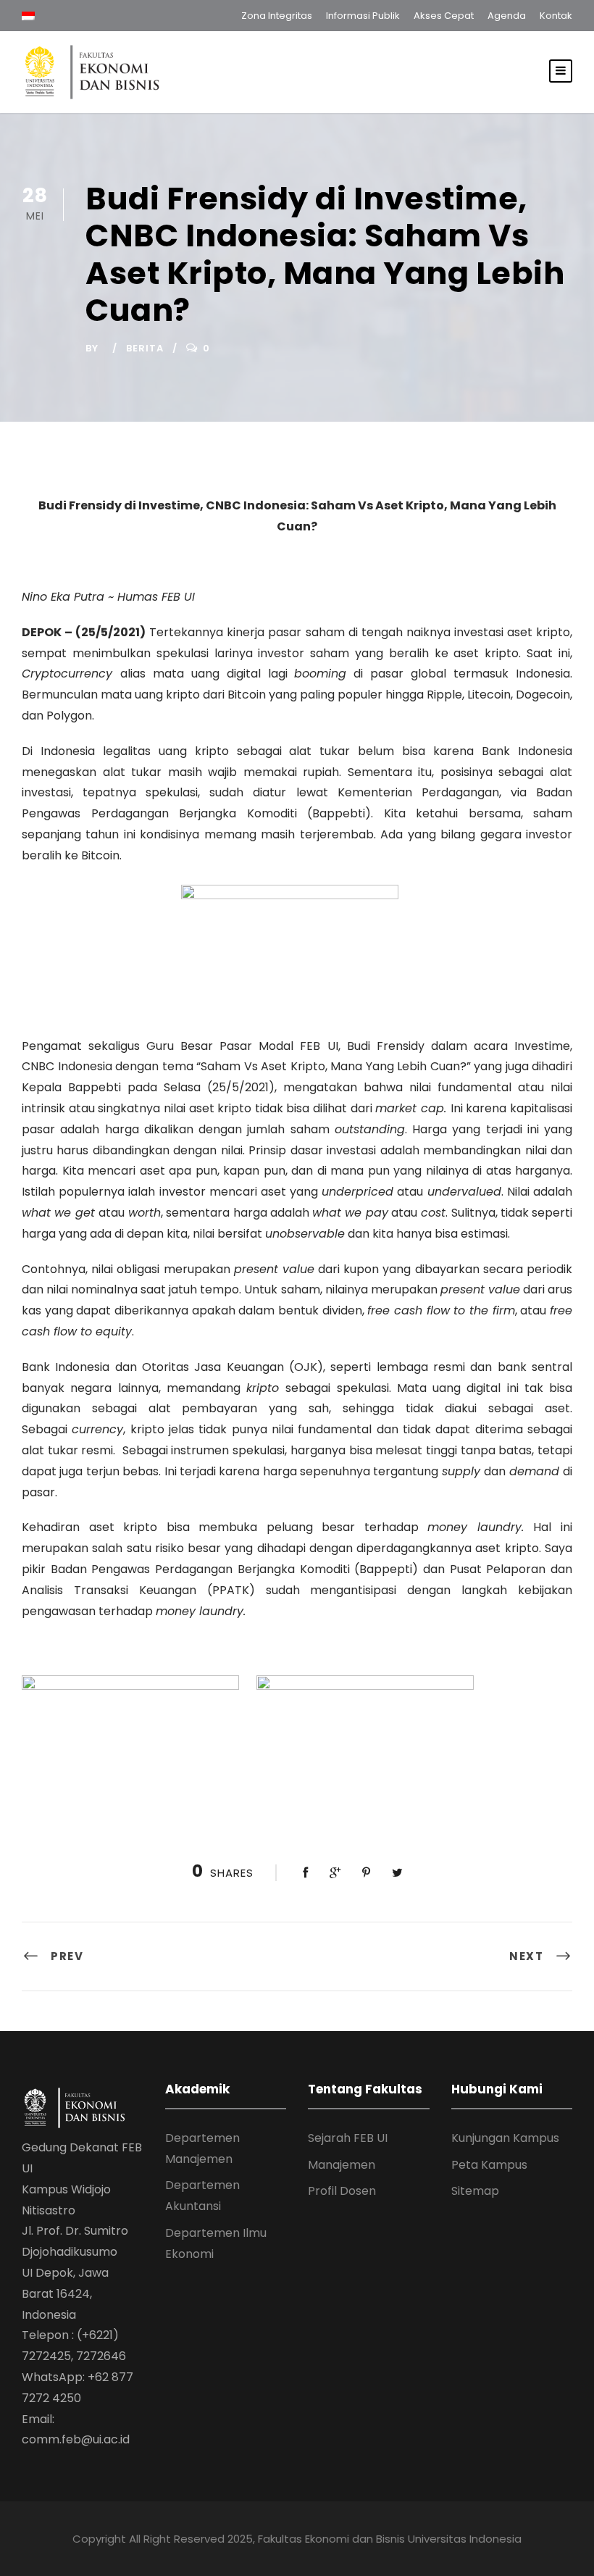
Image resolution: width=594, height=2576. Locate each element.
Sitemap (475, 2191)
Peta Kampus (489, 2165)
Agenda (507, 16)
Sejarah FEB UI (348, 2138)
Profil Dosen (342, 2191)
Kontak (556, 16)
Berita (145, 348)
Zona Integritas (277, 16)
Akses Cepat (444, 16)
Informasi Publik (363, 16)
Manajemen (342, 2165)
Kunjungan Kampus (505, 2138)
